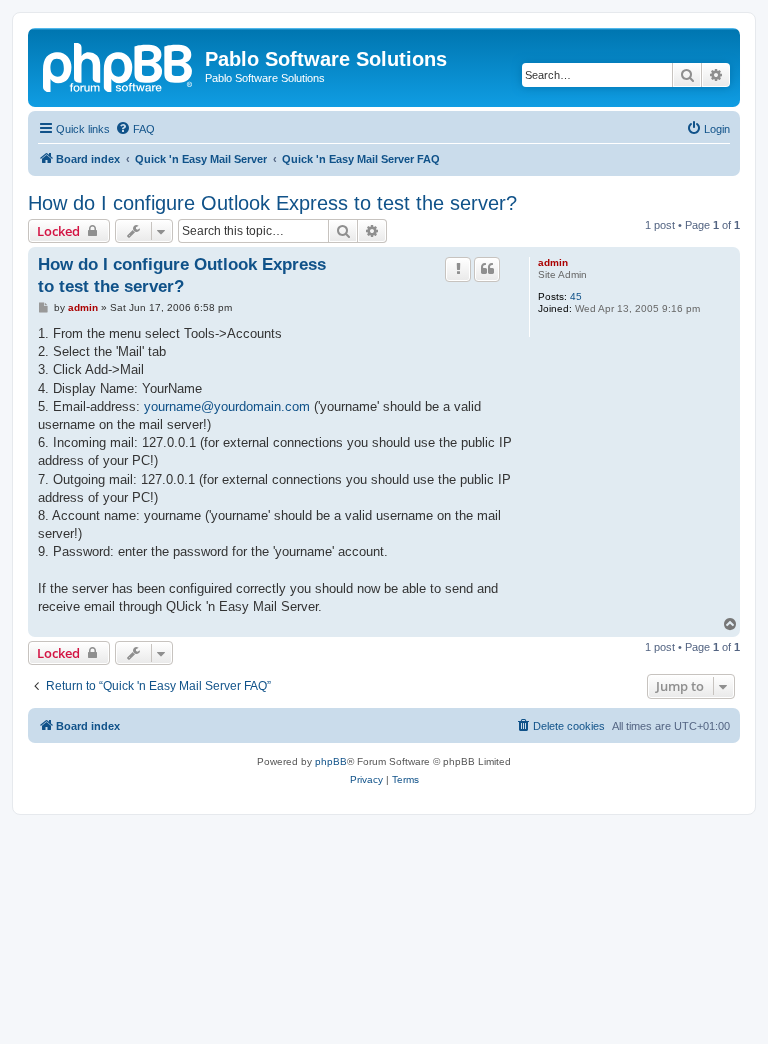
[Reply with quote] (487, 269)
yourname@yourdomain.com (227, 406)
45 (576, 296)
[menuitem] (135, 129)
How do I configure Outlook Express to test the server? (272, 203)
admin (553, 262)
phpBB (331, 761)
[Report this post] (458, 269)
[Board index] (119, 65)
